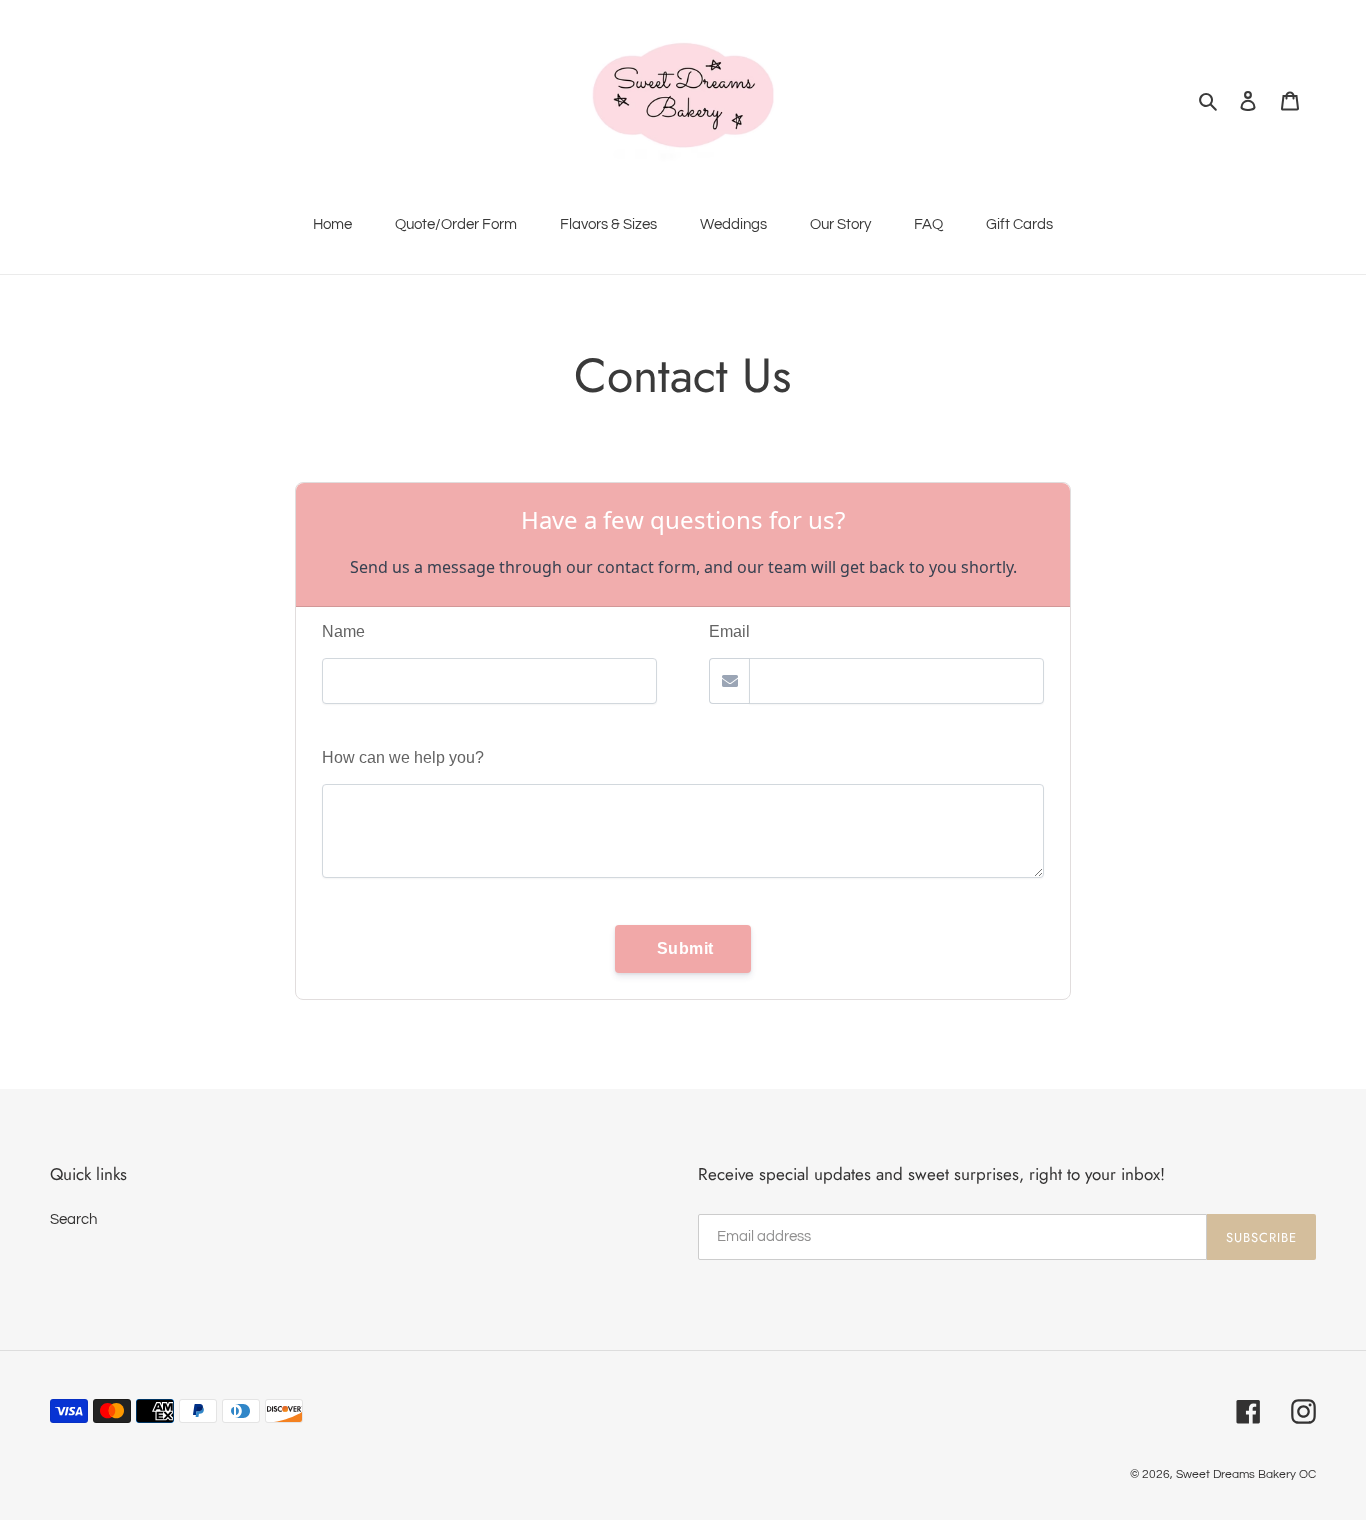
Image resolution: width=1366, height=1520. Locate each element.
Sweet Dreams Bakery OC (1246, 1474)
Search (73, 1219)
